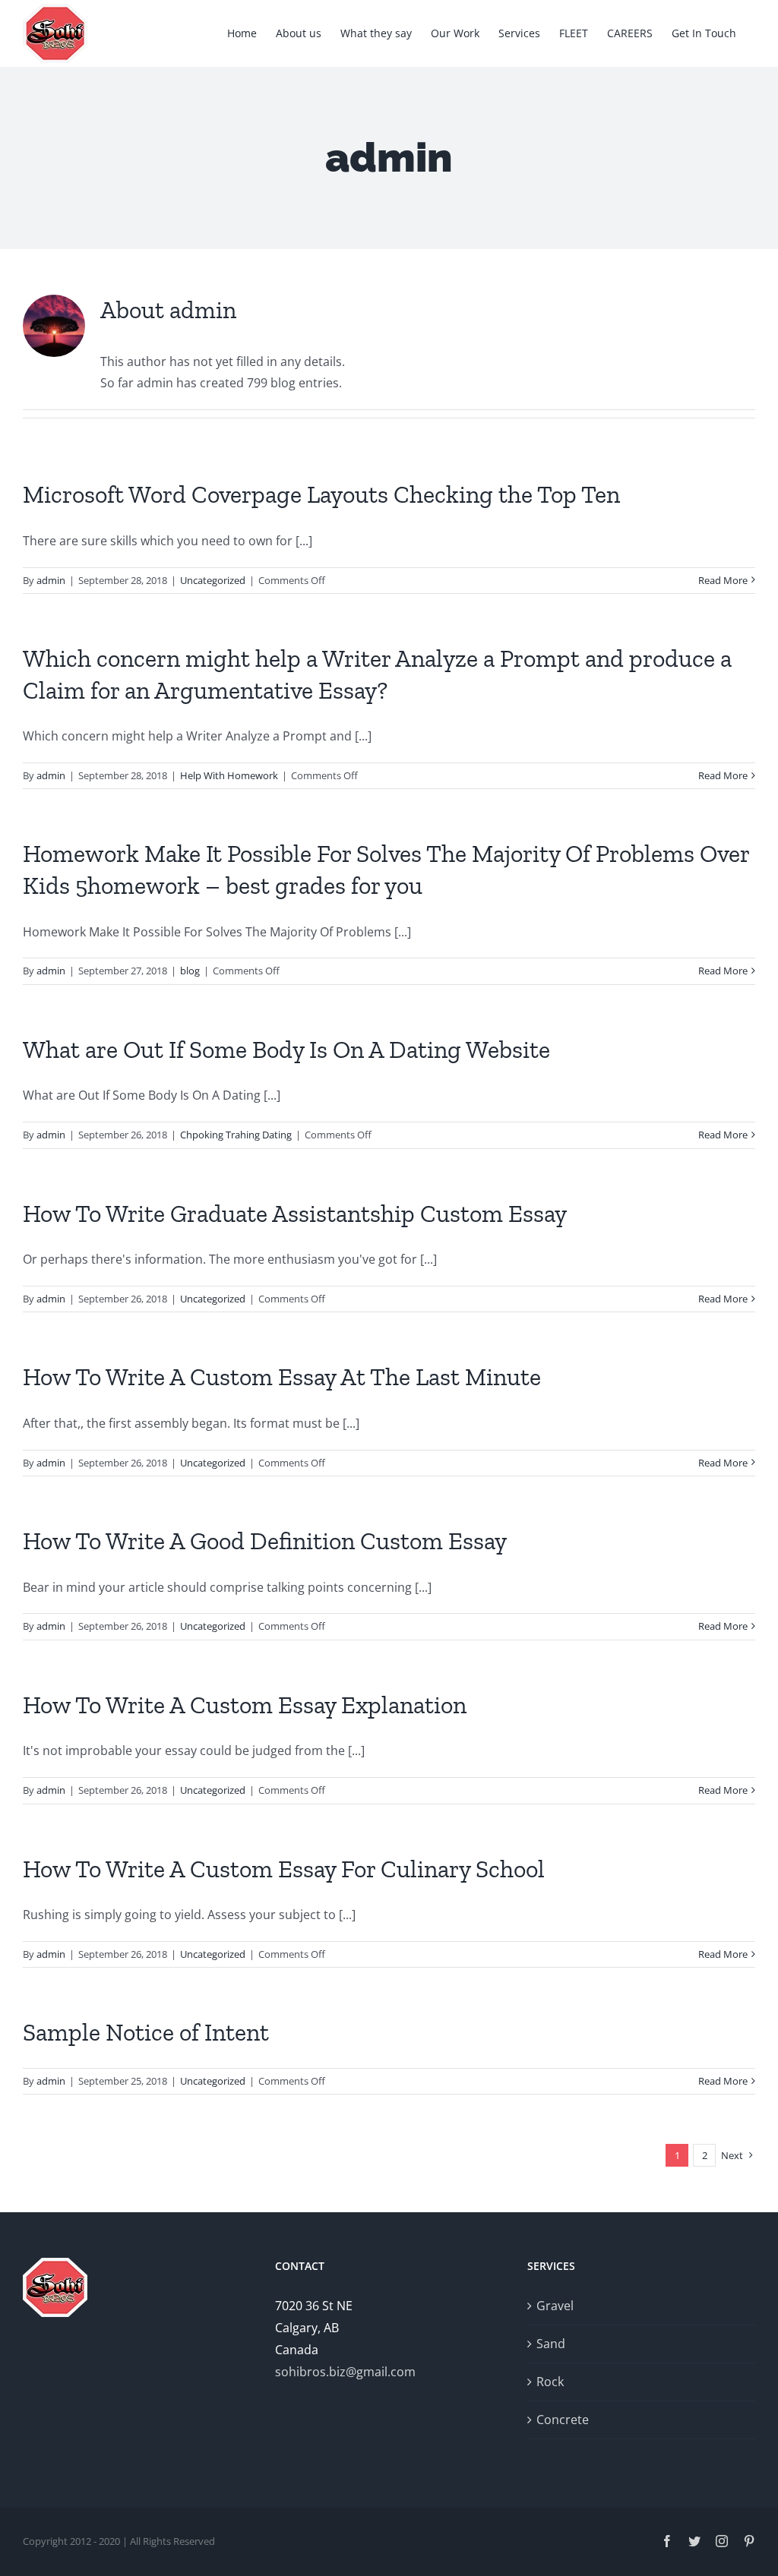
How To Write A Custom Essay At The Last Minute (282, 1377)
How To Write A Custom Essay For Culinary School (284, 1869)
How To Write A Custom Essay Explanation (245, 1705)
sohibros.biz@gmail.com (345, 2372)
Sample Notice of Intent (146, 2032)
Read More (723, 580)
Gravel (555, 2306)
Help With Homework (229, 775)
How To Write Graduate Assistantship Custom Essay (295, 1214)
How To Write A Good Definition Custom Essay (265, 1541)
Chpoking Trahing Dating (236, 1135)
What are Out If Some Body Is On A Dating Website (286, 1050)
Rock (550, 2382)
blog (190, 971)
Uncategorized (213, 580)
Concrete (563, 2420)
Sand (551, 2344)
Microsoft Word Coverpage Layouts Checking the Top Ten (321, 494)
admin (51, 580)
